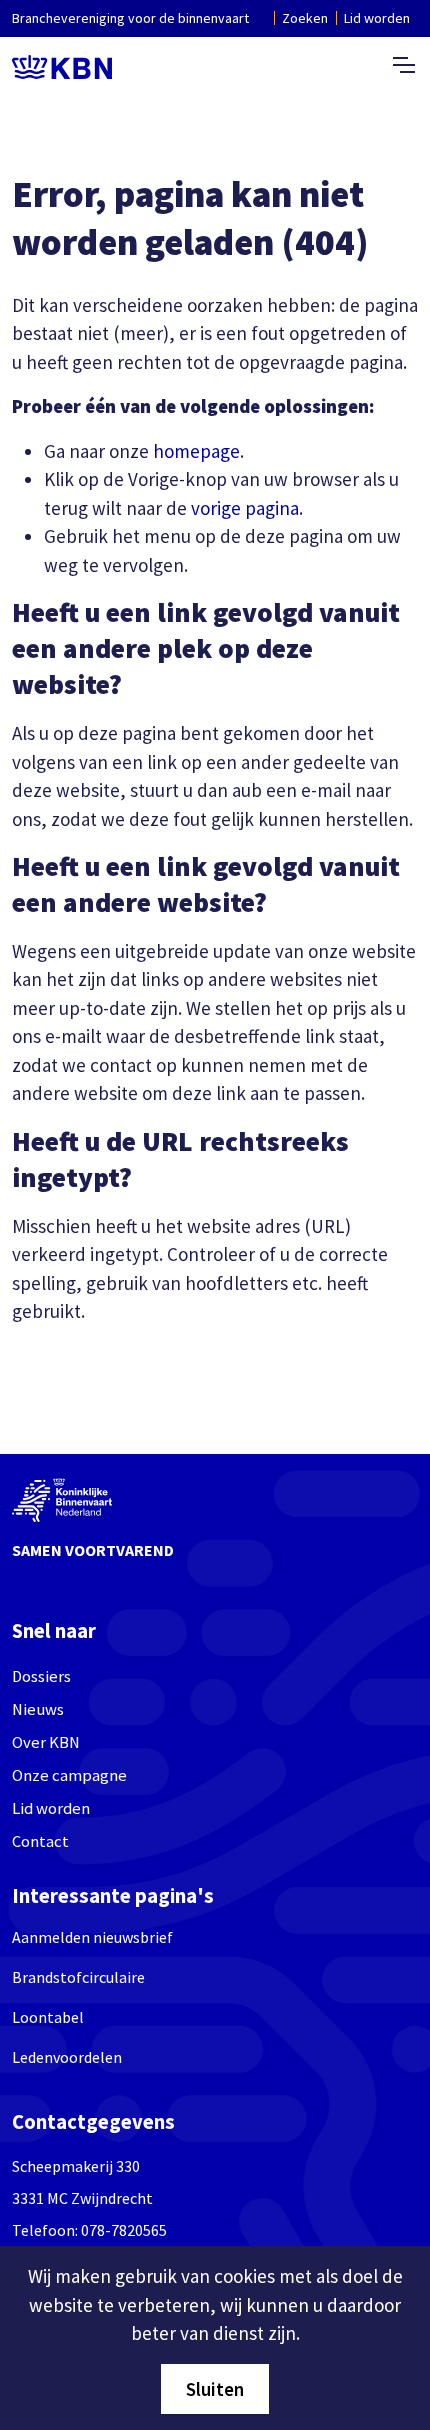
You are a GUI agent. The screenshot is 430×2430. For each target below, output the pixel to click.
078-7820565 (124, 2230)
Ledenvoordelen (67, 2057)
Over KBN (46, 1742)
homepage (196, 451)
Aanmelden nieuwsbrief (92, 1937)
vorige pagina (245, 508)
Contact (40, 1841)
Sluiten (215, 2389)
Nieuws (38, 1709)
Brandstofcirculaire (78, 1977)
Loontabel (48, 2017)
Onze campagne (69, 1775)
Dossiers (41, 1676)
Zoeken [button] (305, 18)
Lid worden (377, 18)
